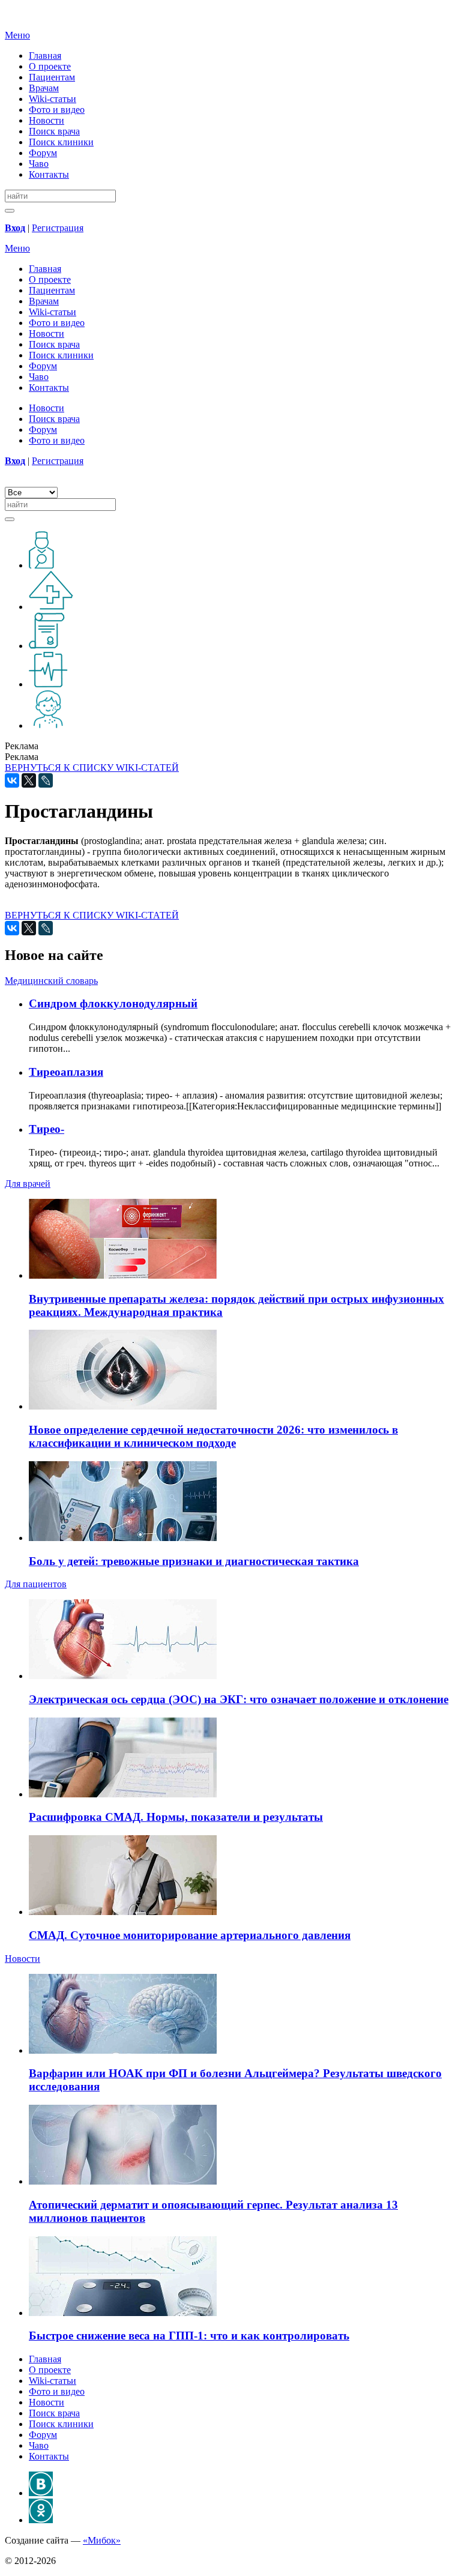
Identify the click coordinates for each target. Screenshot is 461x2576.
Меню (17, 35)
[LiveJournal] (46, 780)
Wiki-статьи (53, 99)
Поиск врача (54, 131)
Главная (45, 56)
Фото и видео (57, 110)
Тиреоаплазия (66, 1072)
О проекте (50, 66)
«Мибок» (102, 2540)
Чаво (39, 164)
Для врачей (28, 1184)
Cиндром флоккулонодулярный (113, 1003)
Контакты (49, 174)
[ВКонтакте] (12, 780)
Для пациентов (36, 1584)
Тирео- (47, 1129)
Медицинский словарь (51, 981)
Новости (47, 120)
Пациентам (52, 77)
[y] (10, 211)
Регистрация (58, 228)
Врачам (44, 88)
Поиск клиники (61, 142)
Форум (43, 153)
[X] (29, 780)
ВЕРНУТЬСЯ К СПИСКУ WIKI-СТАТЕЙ (92, 768)
